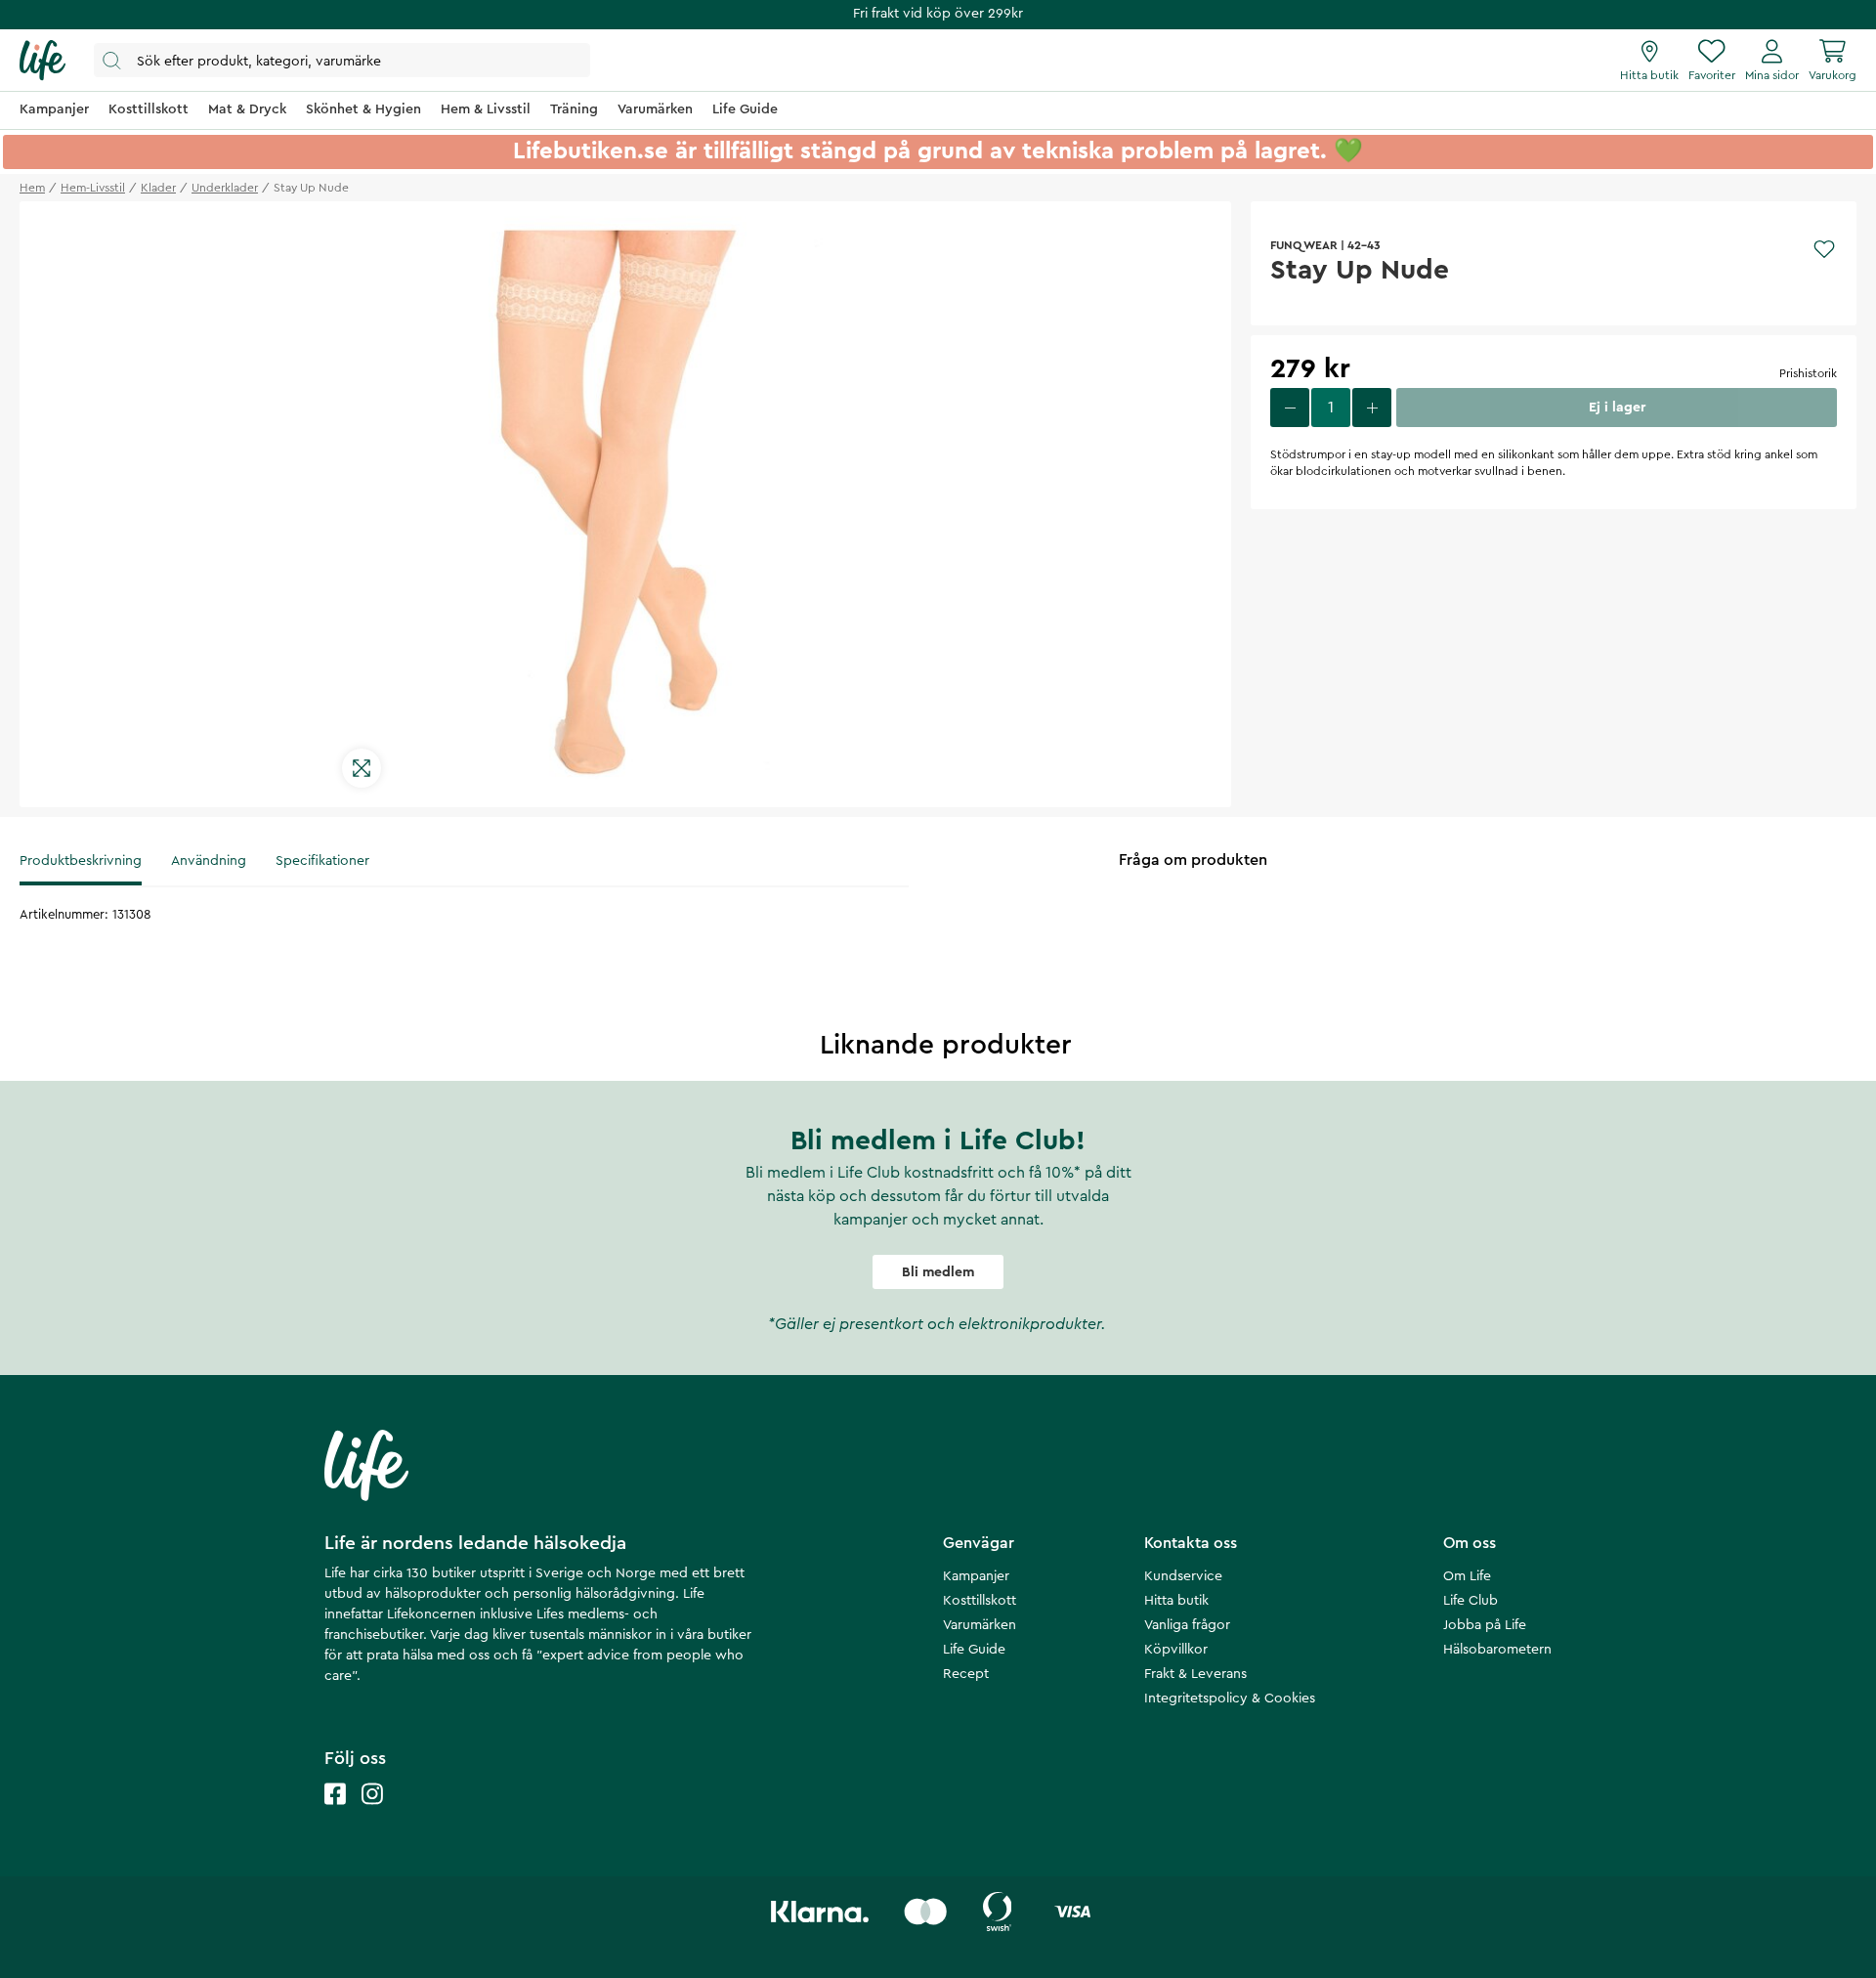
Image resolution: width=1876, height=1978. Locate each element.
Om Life (1467, 1576)
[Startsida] (43, 61)
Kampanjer (976, 1576)
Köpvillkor (1176, 1650)
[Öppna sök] (342, 60)
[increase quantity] (1372, 408)
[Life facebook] (335, 1813)
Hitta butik (1176, 1601)
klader (158, 188)
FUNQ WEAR (1304, 245)
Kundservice (1183, 1576)
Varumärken (980, 1625)
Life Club (1471, 1601)
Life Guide (974, 1650)
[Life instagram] (372, 1813)
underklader (225, 188)
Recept (966, 1674)
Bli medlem (938, 1272)
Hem (32, 188)
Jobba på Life (1485, 1625)
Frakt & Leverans (1195, 1674)
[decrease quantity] (1290, 408)
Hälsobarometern (1497, 1650)
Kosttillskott (980, 1601)
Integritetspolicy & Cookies (1230, 1698)
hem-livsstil (93, 188)
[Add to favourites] (1824, 249)
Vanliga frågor (1187, 1625)
